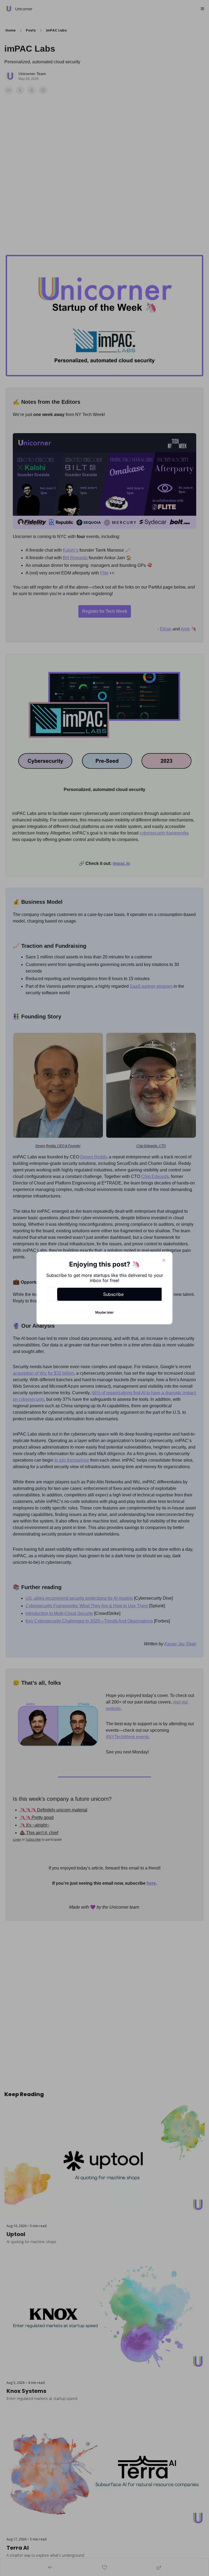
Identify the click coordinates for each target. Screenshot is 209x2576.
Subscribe (113, 1294)
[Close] (164, 1260)
